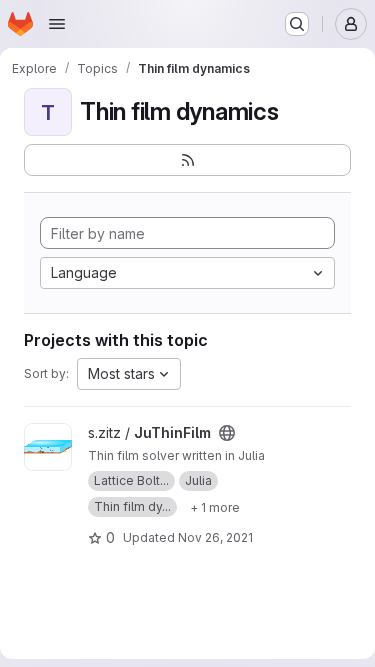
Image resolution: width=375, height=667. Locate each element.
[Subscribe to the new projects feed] (187, 160)
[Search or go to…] (297, 24)
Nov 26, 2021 (215, 537)
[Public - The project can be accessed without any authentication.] (227, 433)
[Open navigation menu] (57, 24)
